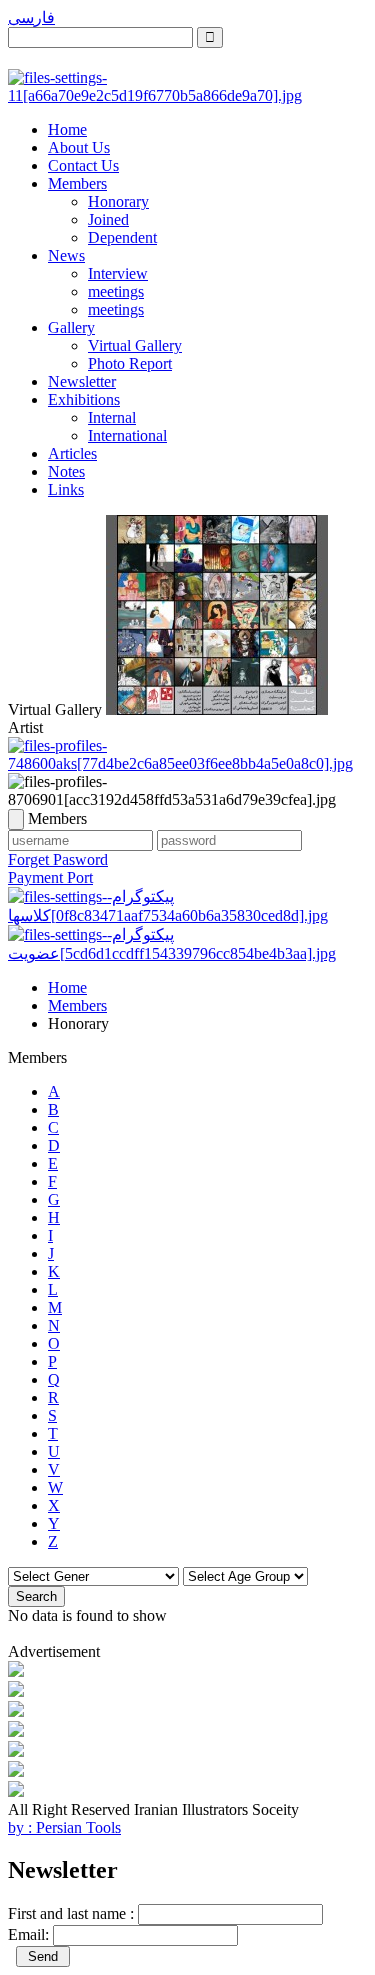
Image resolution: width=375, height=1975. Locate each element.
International (127, 435)
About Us (79, 147)
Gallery (71, 327)
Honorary (118, 201)
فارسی (31, 17)
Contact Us (83, 165)
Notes (66, 471)
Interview (118, 273)
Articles (72, 453)
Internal (112, 417)
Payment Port (50, 877)
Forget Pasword (58, 859)
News (66, 255)
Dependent (122, 237)
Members (77, 183)
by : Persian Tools (64, 1827)
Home (67, 129)
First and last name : (71, 1913)
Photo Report (130, 363)
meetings (116, 291)
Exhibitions (84, 399)
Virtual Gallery (135, 345)
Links (66, 489)
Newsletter (82, 381)
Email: (28, 1934)
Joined (108, 219)
